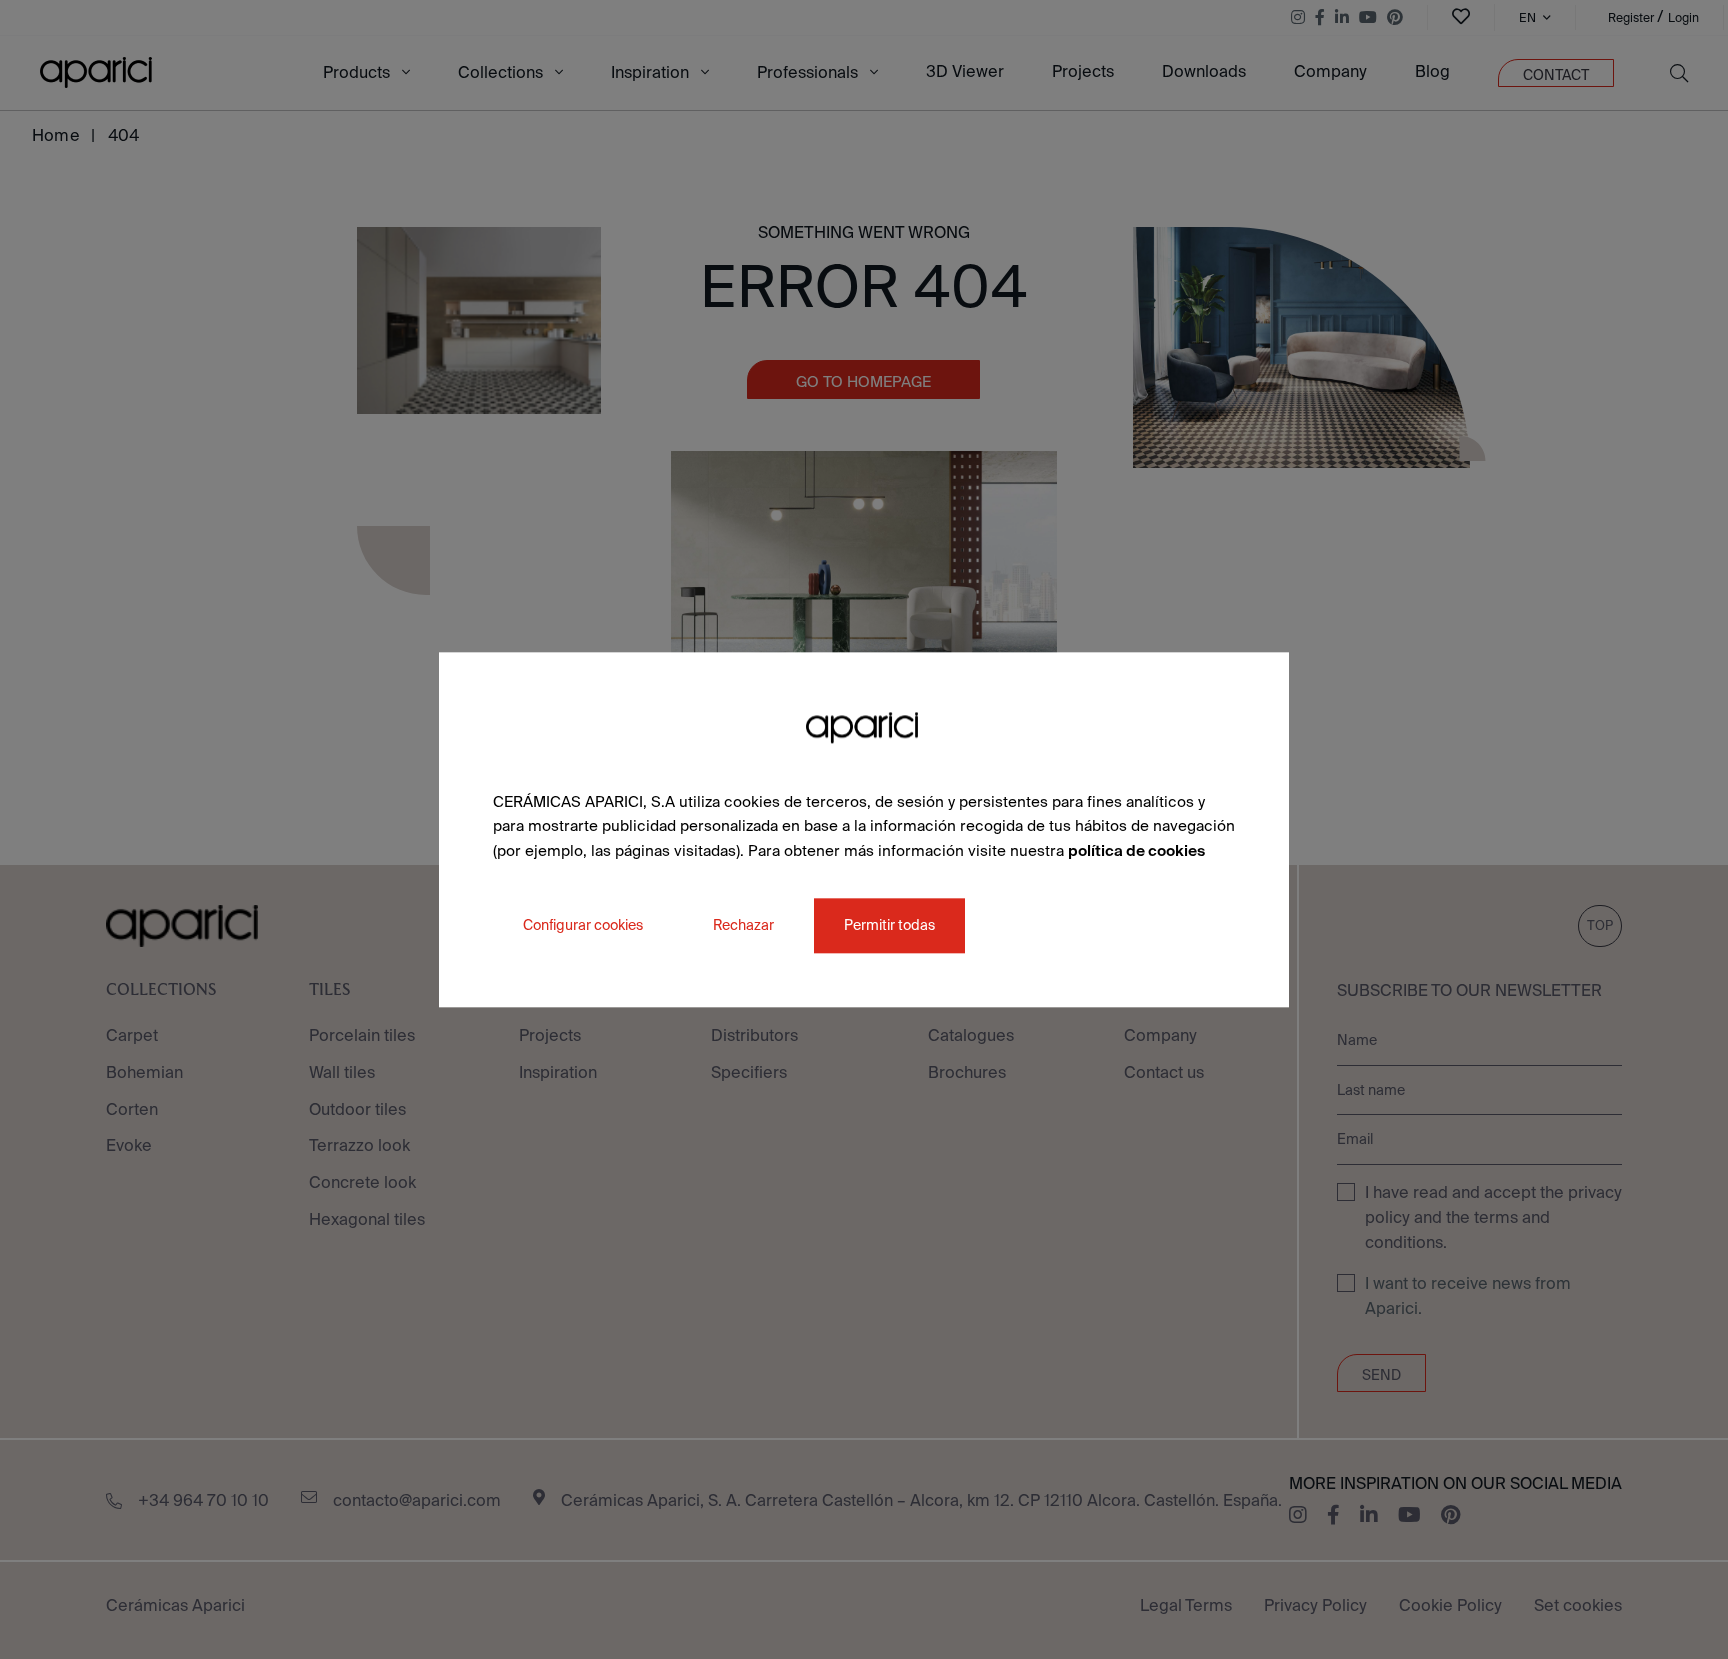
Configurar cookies (583, 925)
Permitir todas (889, 925)
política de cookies (1136, 850)
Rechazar (743, 925)
